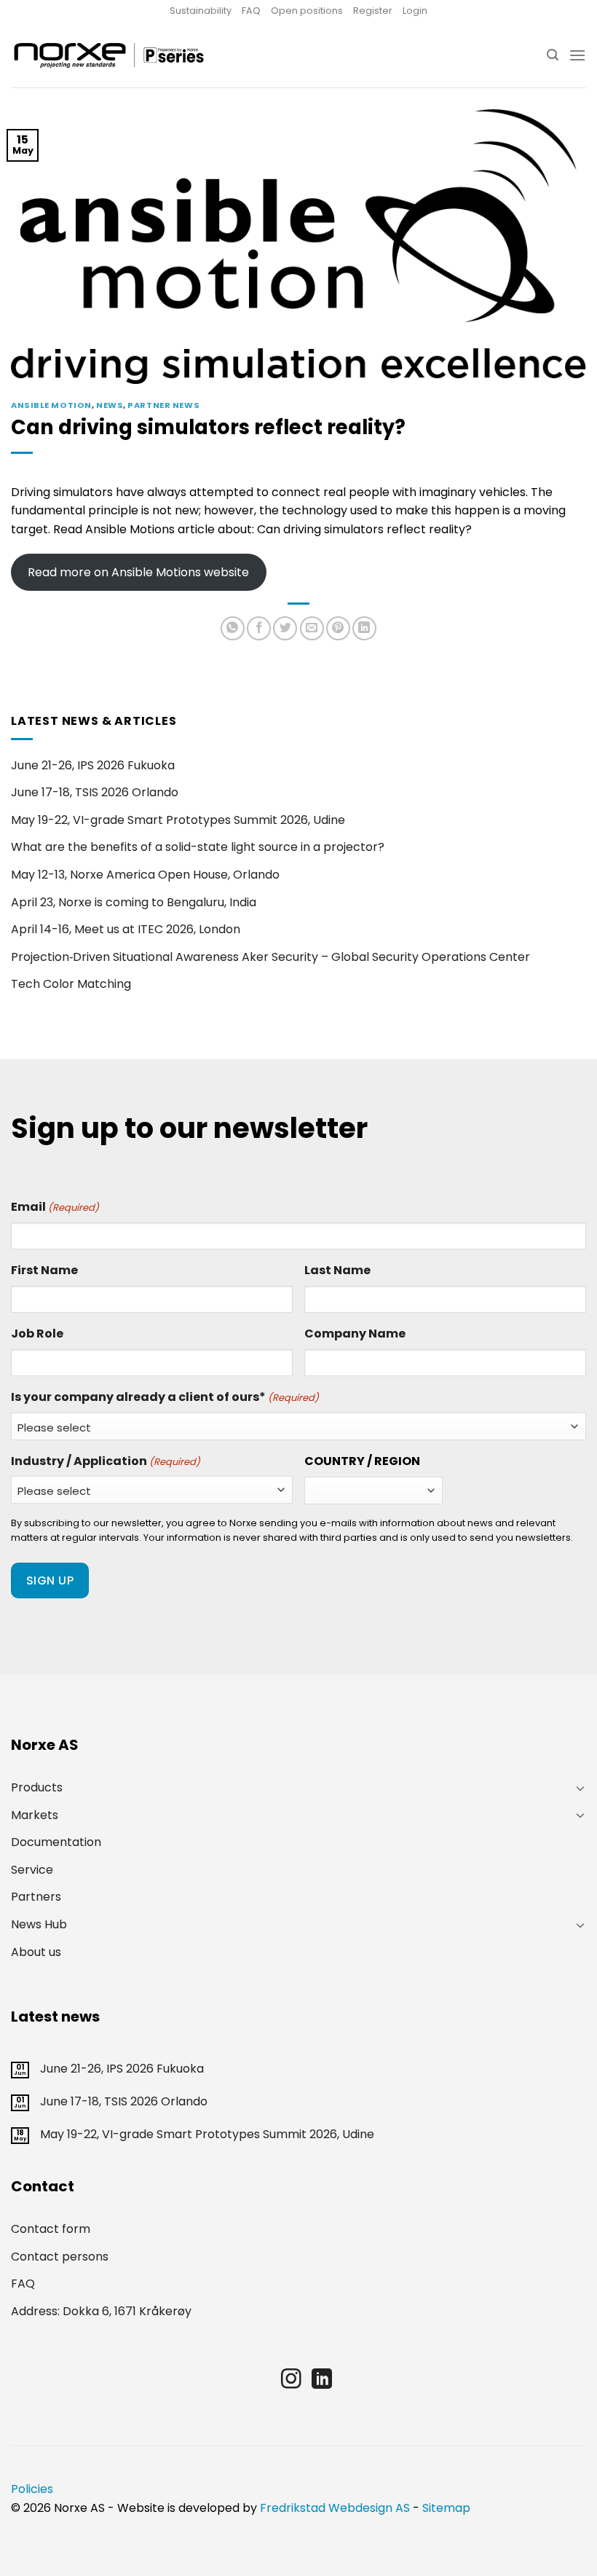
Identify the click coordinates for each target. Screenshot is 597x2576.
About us (36, 1952)
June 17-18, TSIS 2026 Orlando (95, 792)
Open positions (307, 11)
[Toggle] (580, 1788)
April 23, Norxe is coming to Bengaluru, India (134, 902)
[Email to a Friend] (312, 628)
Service (32, 1870)
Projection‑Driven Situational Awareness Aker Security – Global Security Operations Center (270, 957)
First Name (44, 1270)
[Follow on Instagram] (291, 2380)
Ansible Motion (51, 405)
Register (373, 11)
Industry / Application (106, 1461)
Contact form (51, 2229)
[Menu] (577, 55)
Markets (35, 1815)
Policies (32, 2489)
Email (55, 1207)
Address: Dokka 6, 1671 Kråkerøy (101, 2311)
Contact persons (60, 2257)
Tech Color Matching (71, 984)
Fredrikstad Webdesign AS (335, 2508)
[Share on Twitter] (285, 628)
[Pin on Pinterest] (338, 628)
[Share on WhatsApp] (233, 628)
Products (37, 1787)
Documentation (56, 1842)
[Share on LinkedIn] (364, 628)
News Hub (39, 1924)
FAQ (251, 11)
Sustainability (201, 11)
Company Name (355, 1334)
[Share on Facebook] (259, 628)
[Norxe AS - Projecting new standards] (108, 55)
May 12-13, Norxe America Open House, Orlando (145, 875)
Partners (36, 1897)
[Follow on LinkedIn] (322, 2380)
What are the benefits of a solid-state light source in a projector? (198, 847)
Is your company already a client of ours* (165, 1397)
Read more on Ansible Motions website (138, 572)
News (110, 405)
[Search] (553, 55)
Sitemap (446, 2508)
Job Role (37, 1334)
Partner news (163, 405)
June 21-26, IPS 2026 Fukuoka (93, 765)
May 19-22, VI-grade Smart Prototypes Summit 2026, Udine (178, 820)
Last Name (337, 1270)
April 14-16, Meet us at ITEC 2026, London (126, 929)
